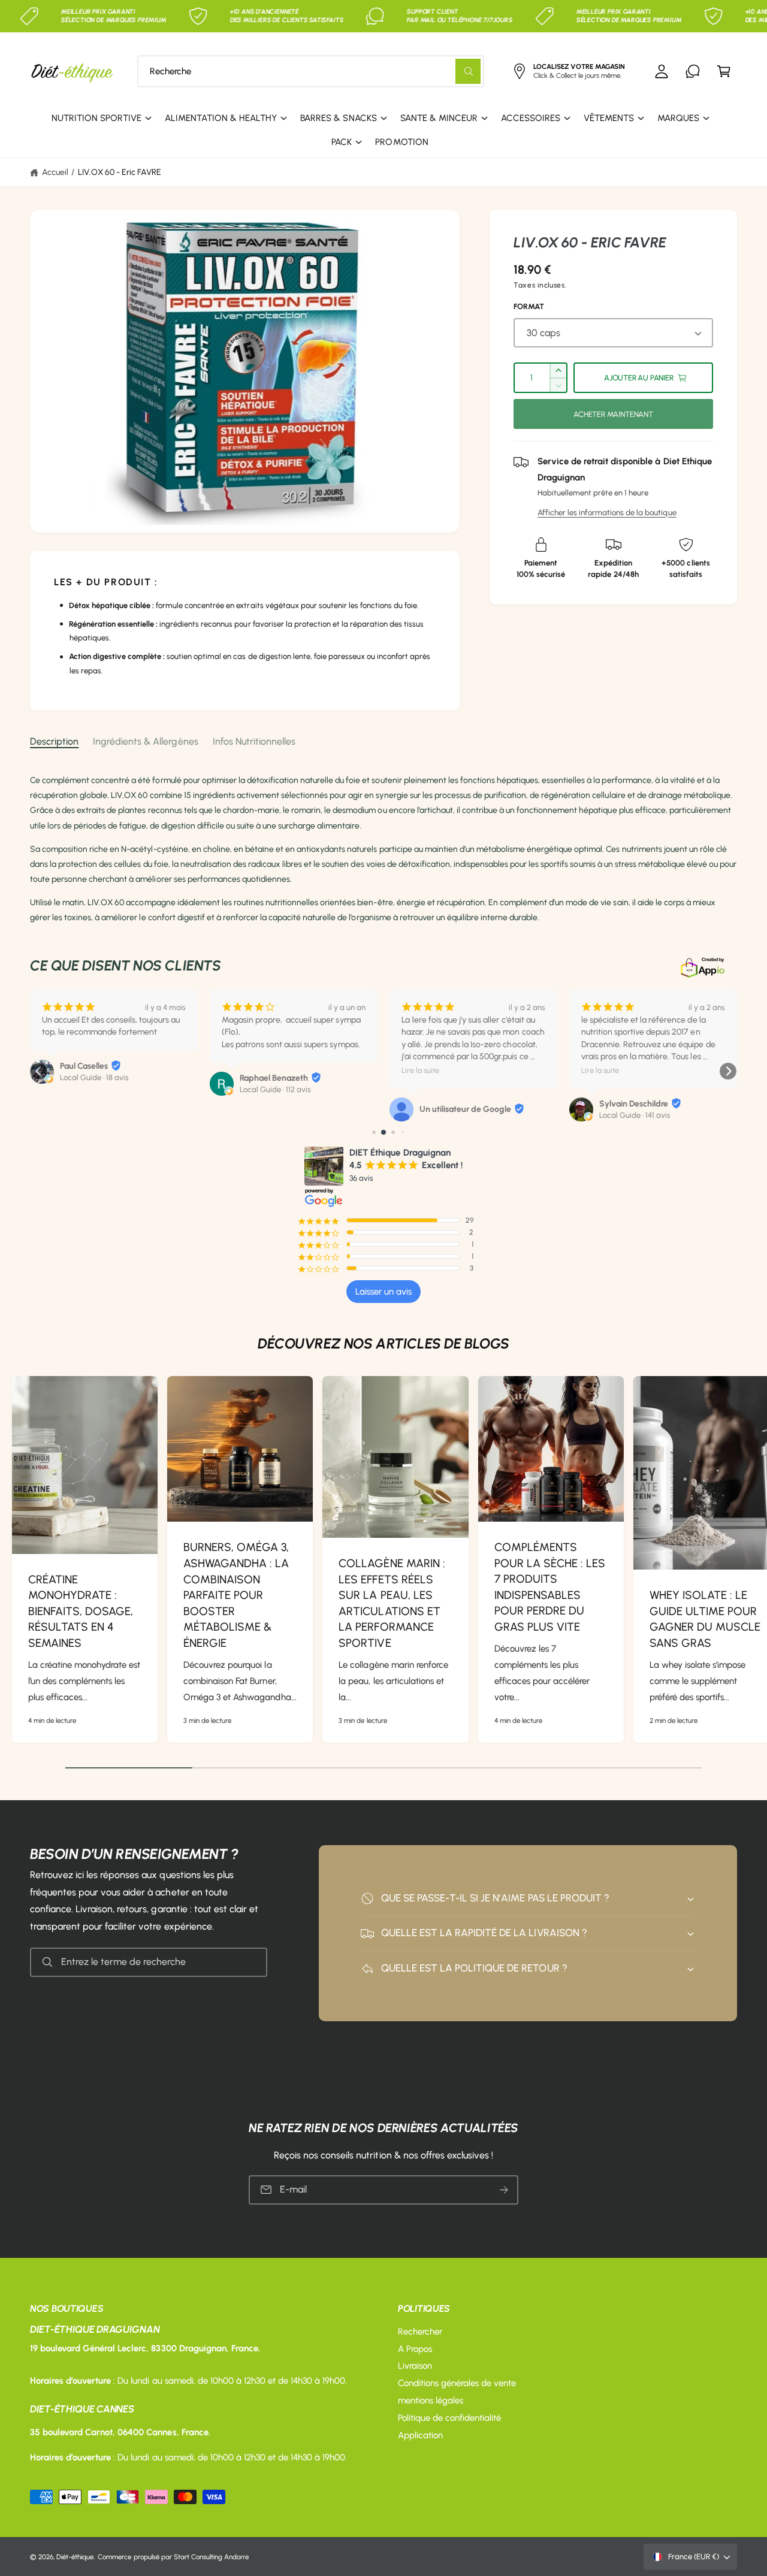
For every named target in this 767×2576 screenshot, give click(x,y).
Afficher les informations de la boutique (607, 512)
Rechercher (420, 2332)
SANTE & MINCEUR (439, 118)
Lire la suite (420, 1070)
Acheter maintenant (613, 414)
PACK (342, 142)
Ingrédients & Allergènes (145, 741)
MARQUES (678, 118)
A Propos (415, 2349)
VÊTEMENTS (609, 118)
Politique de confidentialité (449, 2418)
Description (54, 741)
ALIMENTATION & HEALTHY (221, 118)
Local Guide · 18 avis (94, 1077)
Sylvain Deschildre (634, 1104)
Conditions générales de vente (457, 2383)
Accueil (55, 172)
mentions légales (431, 2400)
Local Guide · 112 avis (275, 1089)
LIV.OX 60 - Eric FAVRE (120, 172)
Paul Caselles (84, 1066)
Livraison (415, 2366)
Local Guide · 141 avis (635, 1115)
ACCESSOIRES (531, 118)
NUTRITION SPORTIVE (96, 118)
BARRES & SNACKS (338, 118)
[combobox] (311, 71)
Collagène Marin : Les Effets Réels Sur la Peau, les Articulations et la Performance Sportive (392, 1603)
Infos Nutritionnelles (254, 741)
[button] (724, 71)
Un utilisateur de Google (465, 1109)
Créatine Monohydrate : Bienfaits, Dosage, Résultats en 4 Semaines (81, 1611)
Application (420, 2435)
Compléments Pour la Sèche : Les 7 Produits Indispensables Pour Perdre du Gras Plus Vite (550, 1587)
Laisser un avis (383, 1292)
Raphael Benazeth (274, 1078)
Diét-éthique (75, 2557)
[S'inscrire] (504, 2189)
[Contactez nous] (693, 71)
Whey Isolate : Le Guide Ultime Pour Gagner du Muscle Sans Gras (705, 1619)
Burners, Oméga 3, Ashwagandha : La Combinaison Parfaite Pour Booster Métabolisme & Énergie (236, 1595)
